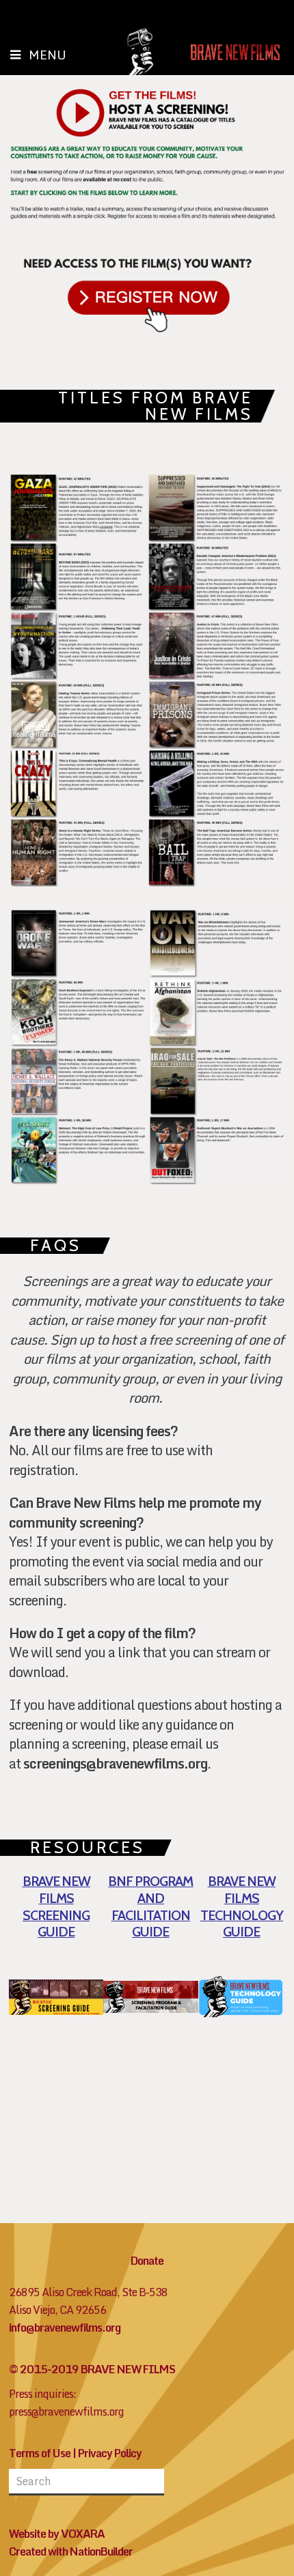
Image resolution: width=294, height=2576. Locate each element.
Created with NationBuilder (71, 2551)
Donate (147, 2261)
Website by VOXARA (57, 2534)
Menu (48, 55)
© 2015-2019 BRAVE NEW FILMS (92, 2369)
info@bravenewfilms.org (65, 2328)
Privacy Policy (110, 2453)
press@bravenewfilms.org (66, 2412)
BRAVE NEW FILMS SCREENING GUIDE (56, 1906)
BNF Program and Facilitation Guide (150, 1906)
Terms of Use (40, 2453)
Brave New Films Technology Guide (242, 1906)
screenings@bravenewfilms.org (115, 1763)
